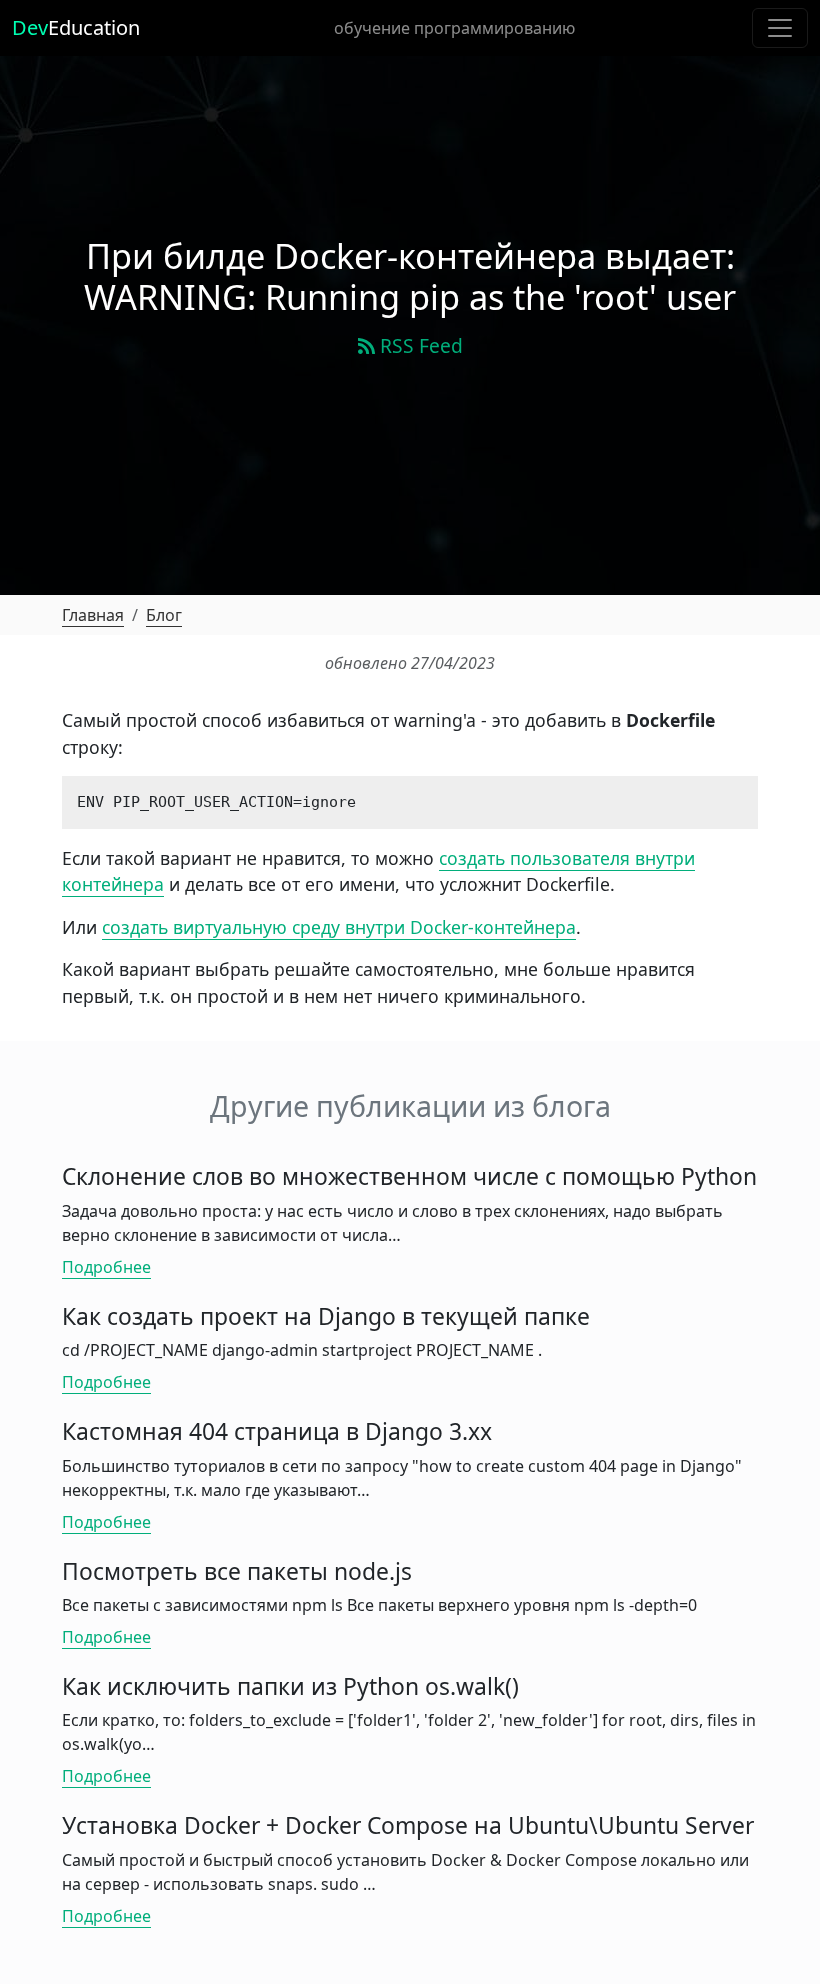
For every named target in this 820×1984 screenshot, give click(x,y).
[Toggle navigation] (780, 28)
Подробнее (106, 1267)
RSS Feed (419, 345)
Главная (93, 615)
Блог (164, 615)
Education (76, 27)
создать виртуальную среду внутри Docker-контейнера (339, 927)
